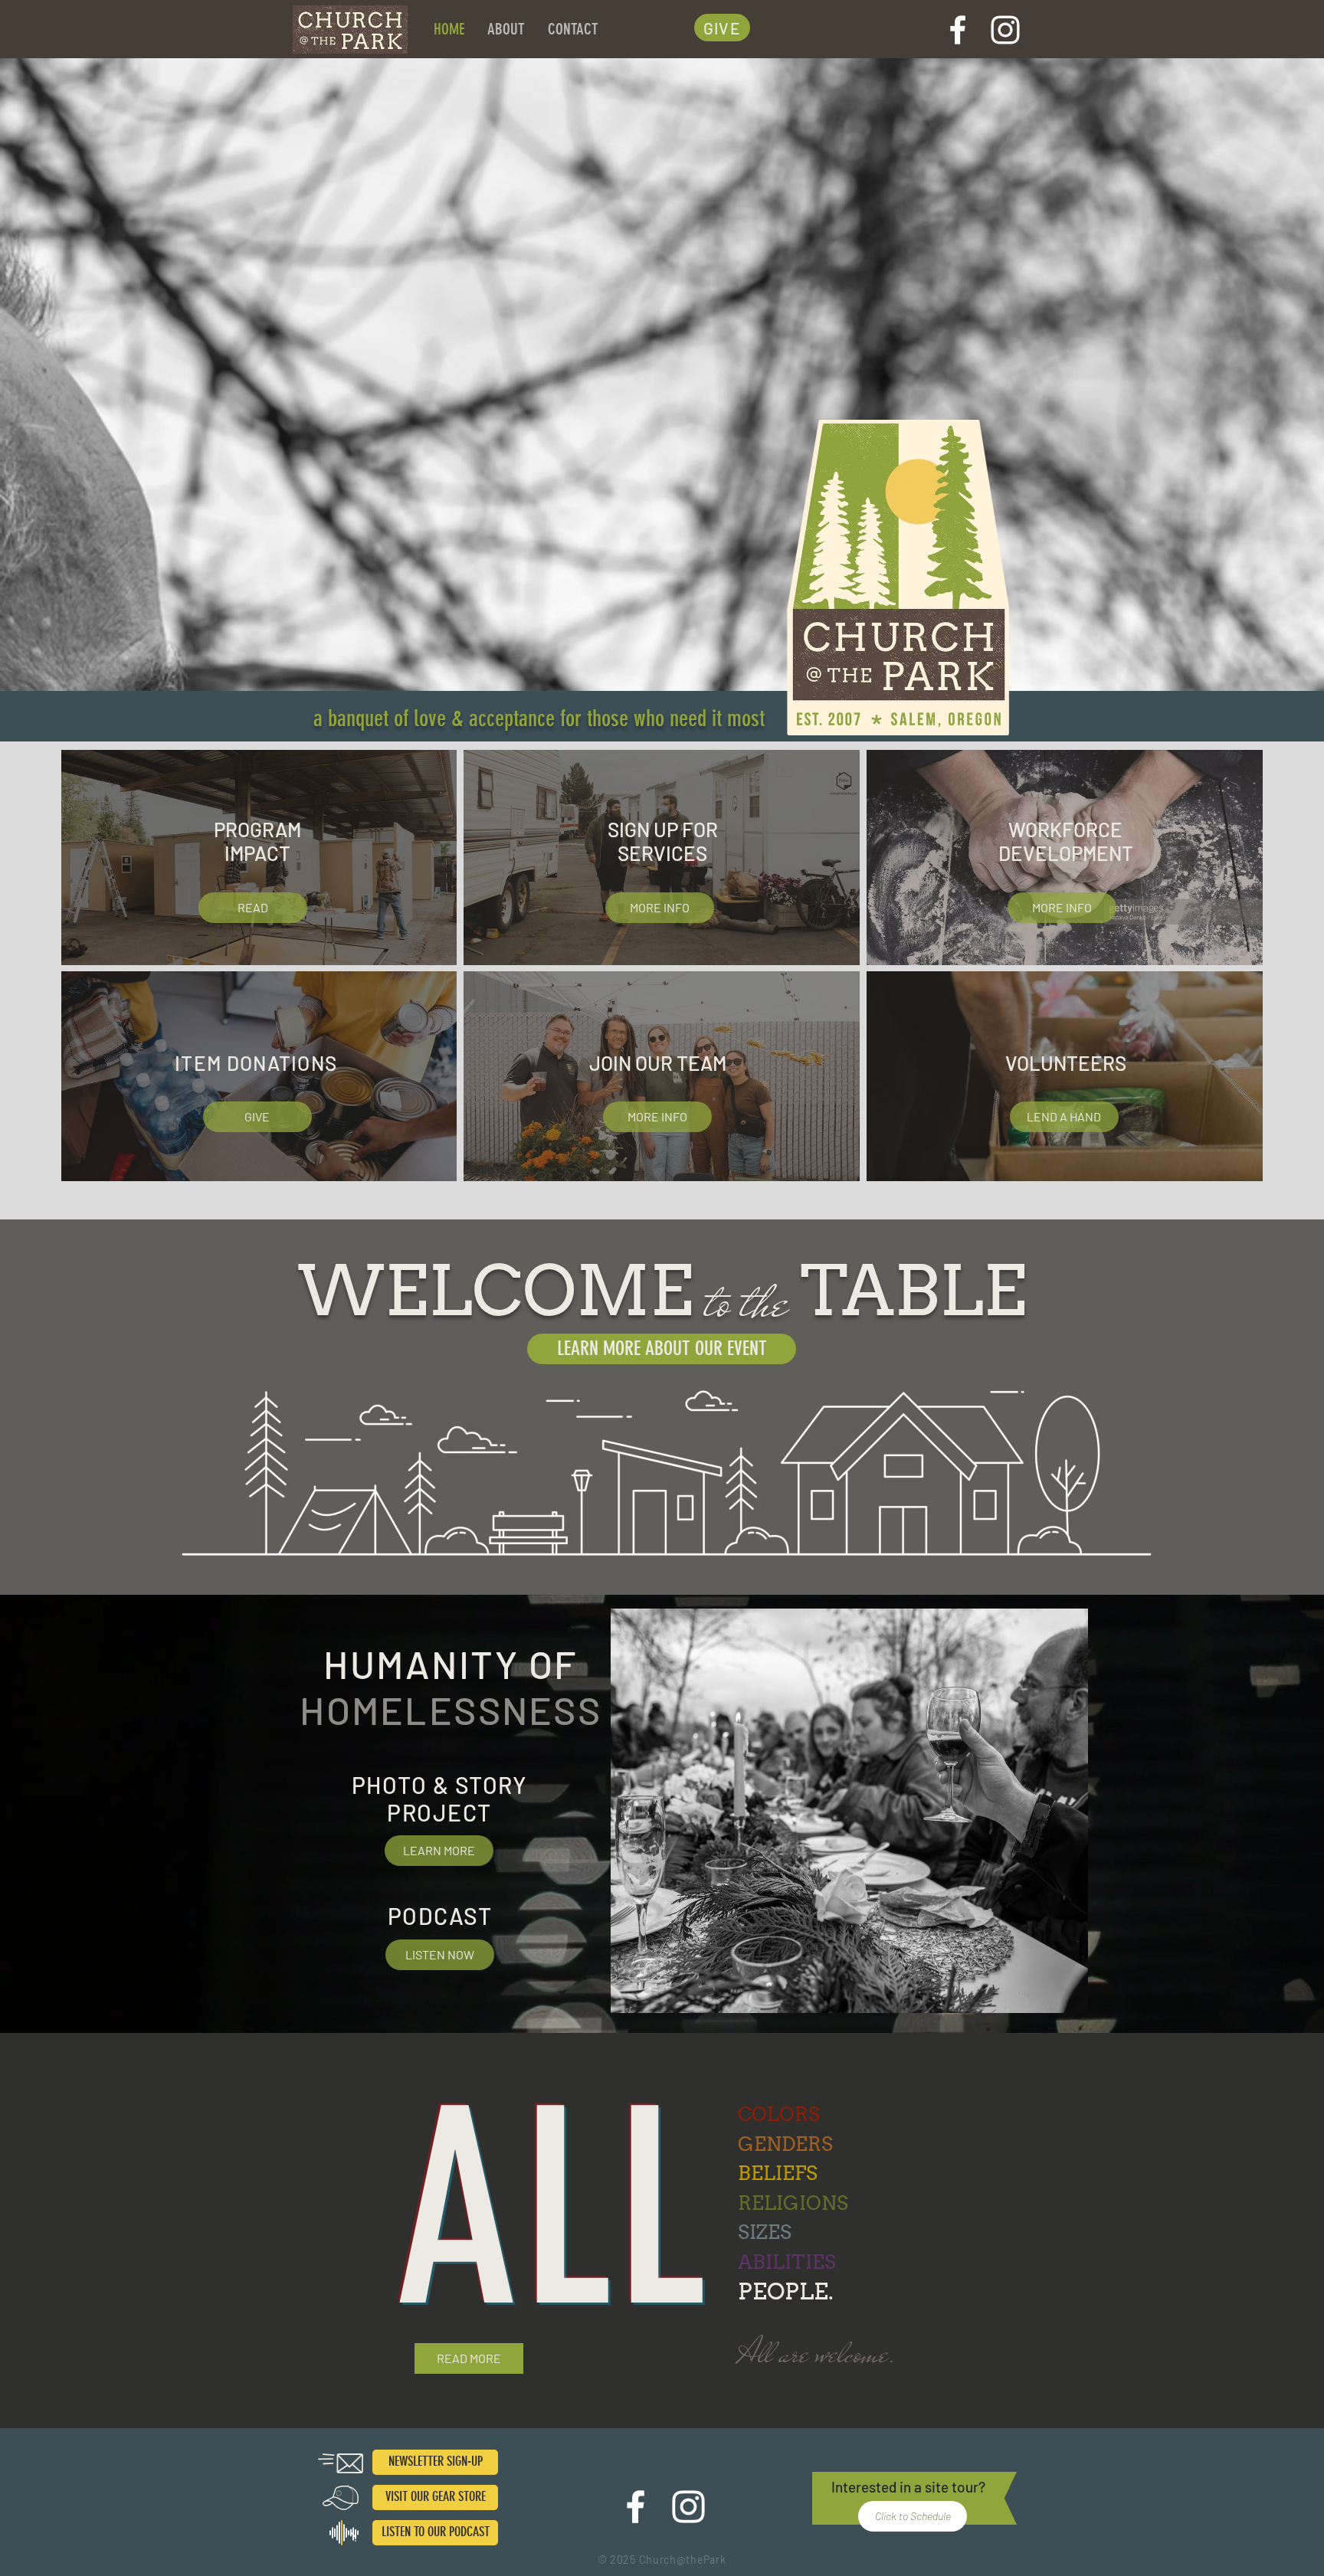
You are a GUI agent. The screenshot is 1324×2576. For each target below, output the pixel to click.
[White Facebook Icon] (958, 30)
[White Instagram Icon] (1005, 30)
